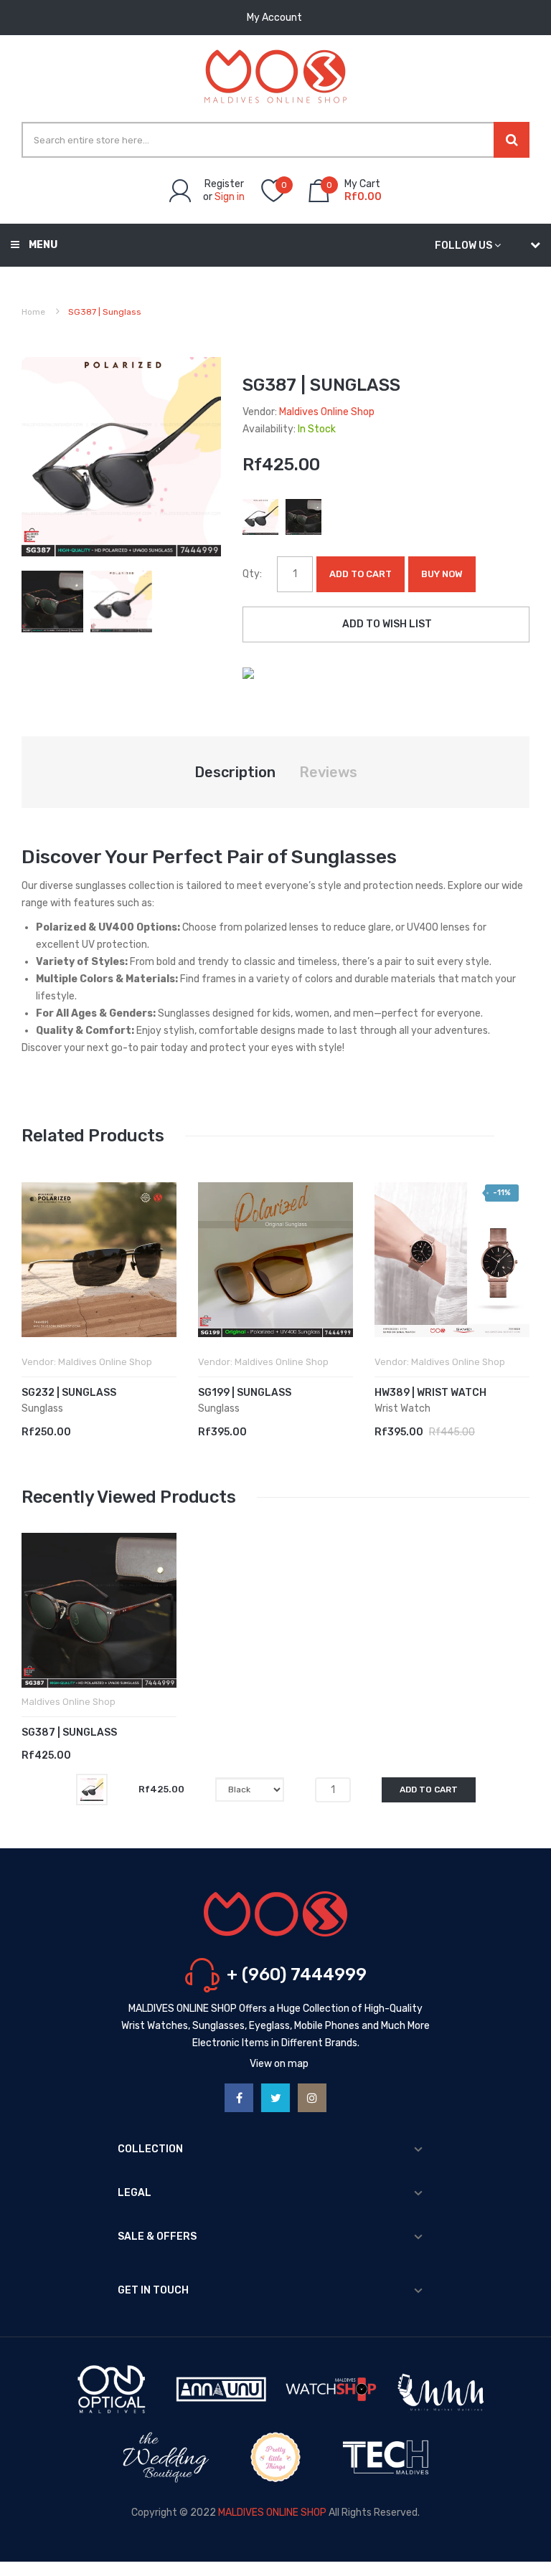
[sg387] (52, 600)
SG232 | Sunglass (69, 1393)
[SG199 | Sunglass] (275, 1260)
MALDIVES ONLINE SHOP (272, 2513)
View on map (279, 2064)
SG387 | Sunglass (69, 1733)
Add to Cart (361, 574)
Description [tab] (235, 772)
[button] (36, 1281)
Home (33, 312)
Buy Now (442, 574)
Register (224, 184)
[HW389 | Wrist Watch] (452, 1260)
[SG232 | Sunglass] (99, 1260)
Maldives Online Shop (327, 412)
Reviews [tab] (328, 772)
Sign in (230, 197)
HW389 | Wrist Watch (430, 1393)
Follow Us (463, 246)
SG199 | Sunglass (245, 1393)
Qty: (252, 574)
